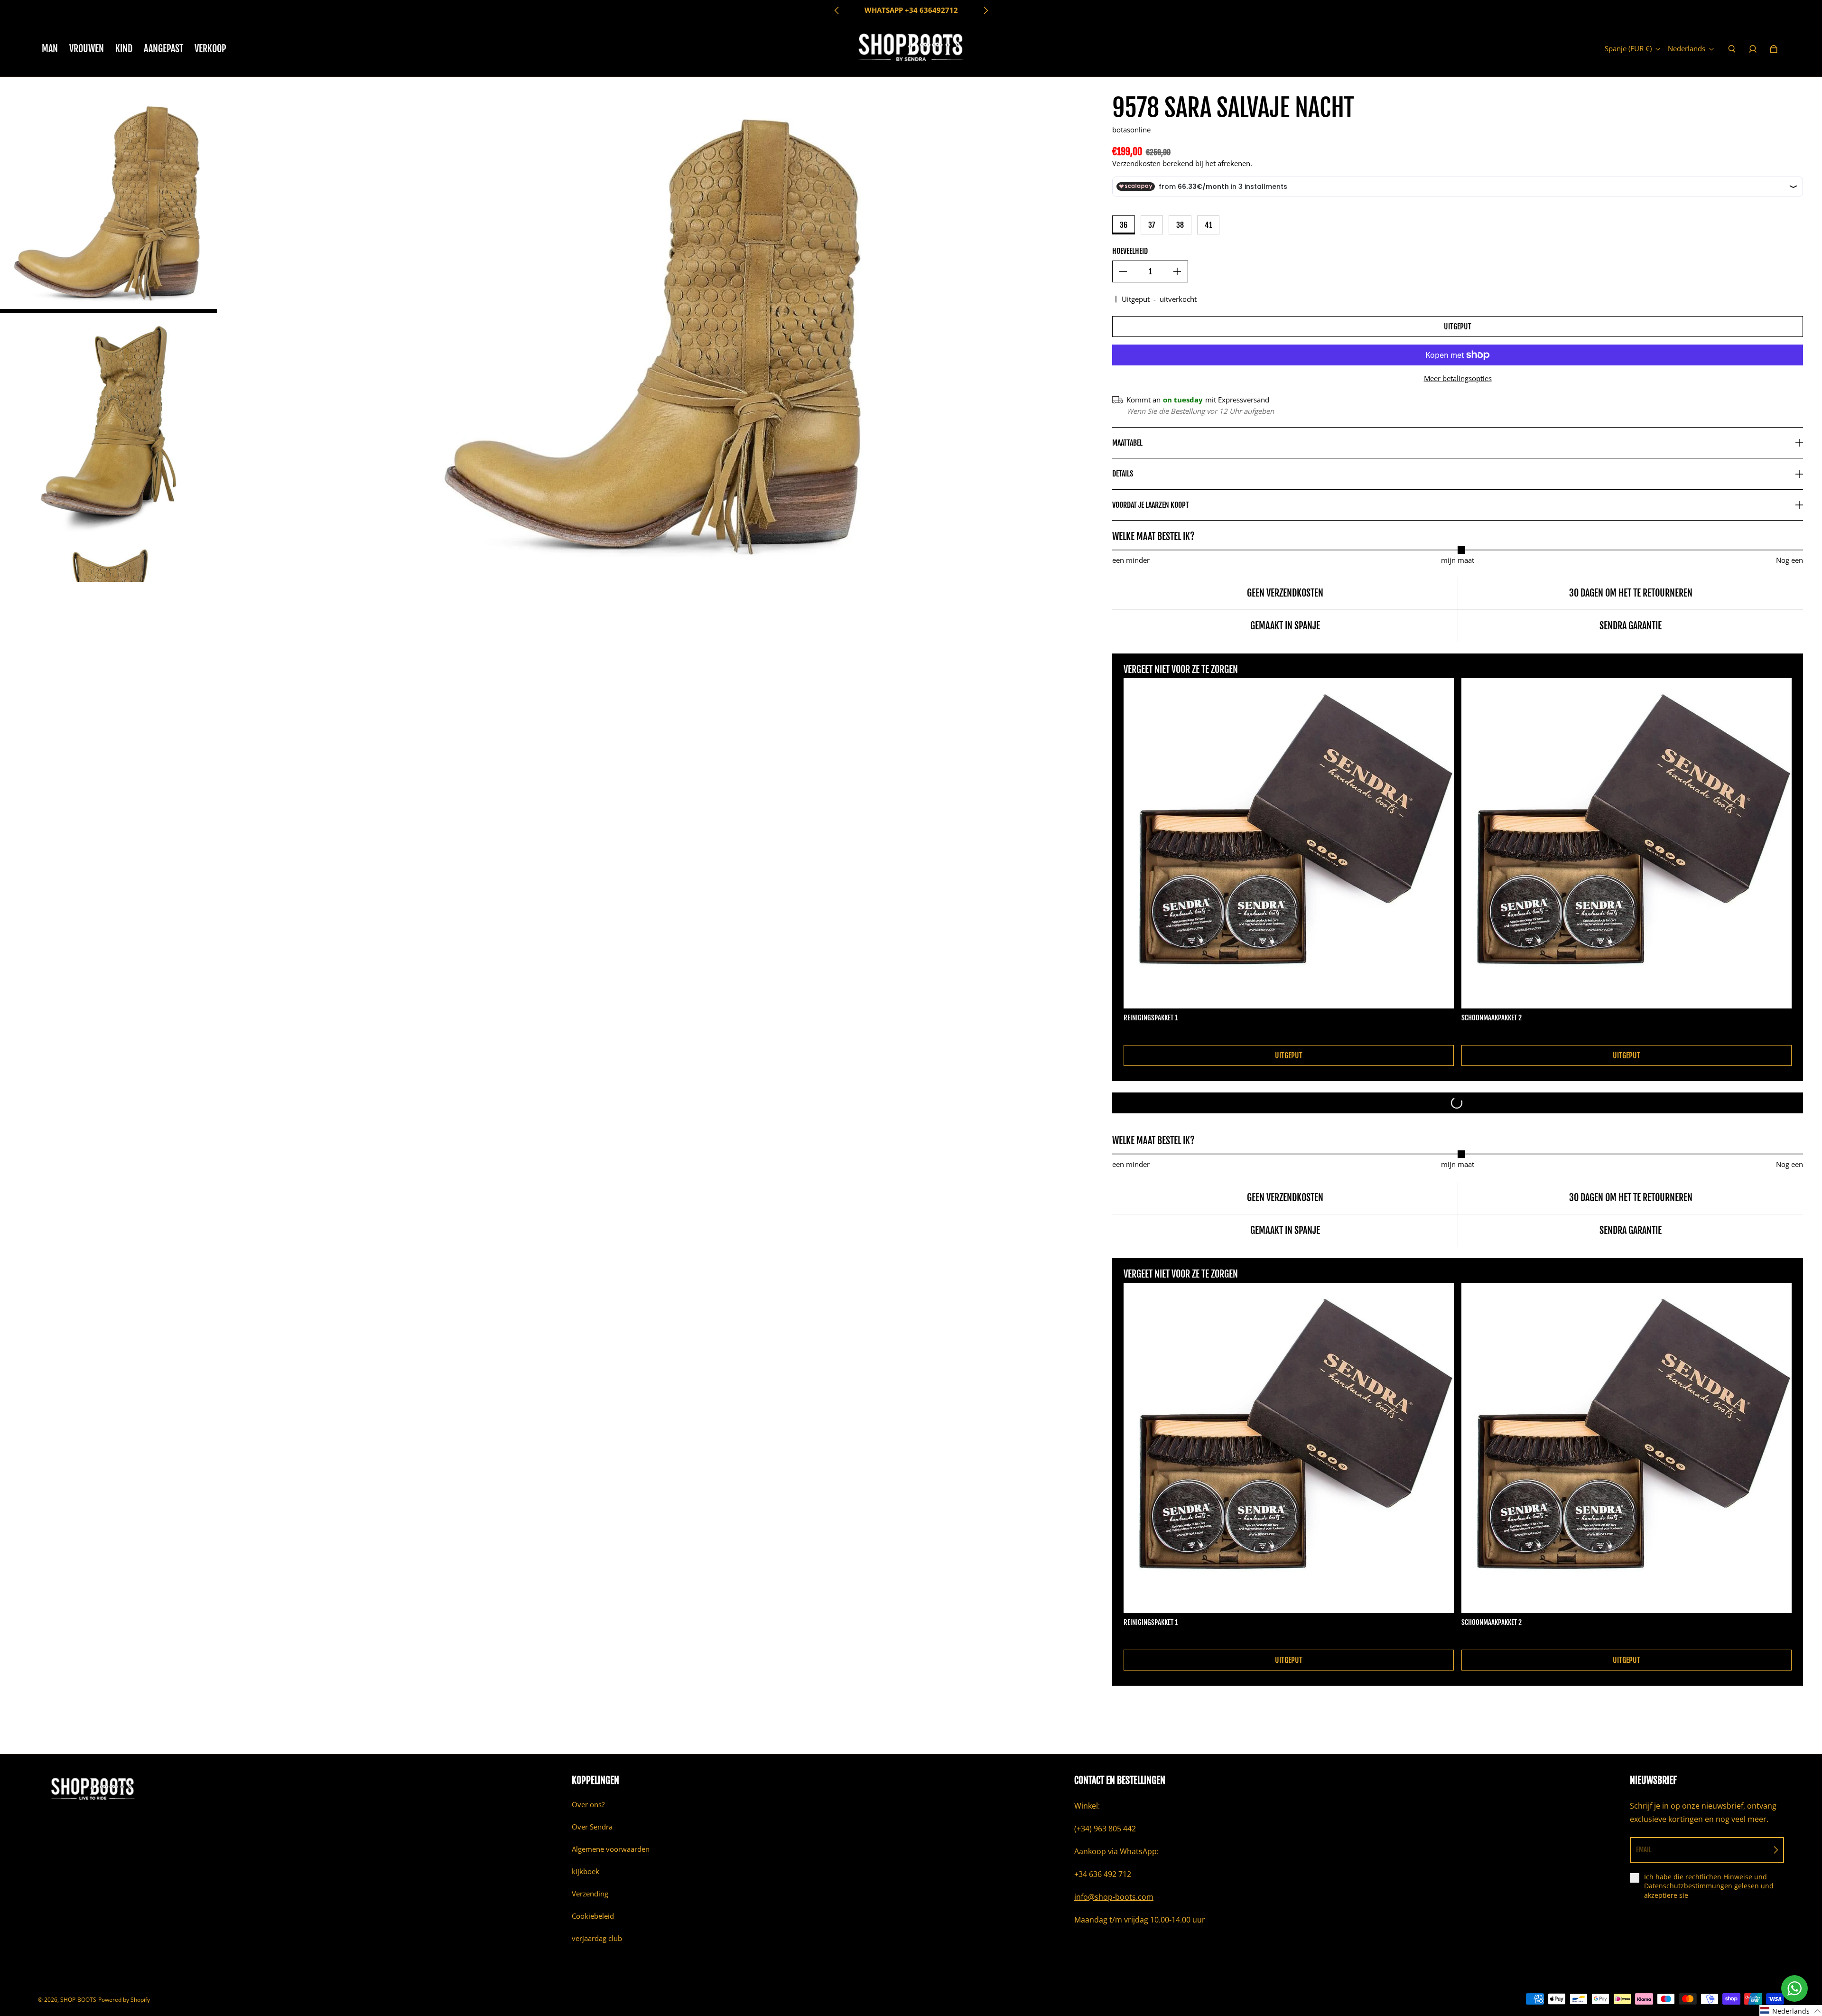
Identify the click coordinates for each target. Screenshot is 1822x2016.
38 (1180, 225)
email (1644, 1850)
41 (1208, 225)
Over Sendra (592, 1827)
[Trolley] (1774, 49)
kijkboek (586, 1871)
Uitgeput (1458, 327)
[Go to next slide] (985, 10)
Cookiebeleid (593, 1916)
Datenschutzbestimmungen (1688, 1886)
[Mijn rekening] (1753, 49)
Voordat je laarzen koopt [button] (1151, 505)
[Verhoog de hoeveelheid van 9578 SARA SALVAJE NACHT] (1177, 271)
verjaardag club (597, 1938)
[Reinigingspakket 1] (1289, 843)
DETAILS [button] (1123, 474)
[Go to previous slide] (837, 10)
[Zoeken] (1732, 49)
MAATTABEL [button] (1127, 443)
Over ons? (588, 1805)
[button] (1791, 2011)
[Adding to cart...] (1458, 1103)
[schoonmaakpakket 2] (1627, 843)
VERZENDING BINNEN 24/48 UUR (911, 10)
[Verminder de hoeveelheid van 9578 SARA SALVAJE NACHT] (1123, 271)
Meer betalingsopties (1458, 378)
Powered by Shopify (124, 2000)
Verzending (590, 1894)
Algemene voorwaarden (611, 1849)
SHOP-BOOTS (78, 2000)
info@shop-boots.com (1114, 1897)
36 (1124, 225)
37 (1152, 225)
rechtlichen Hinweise (1719, 1877)
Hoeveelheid (1130, 251)
